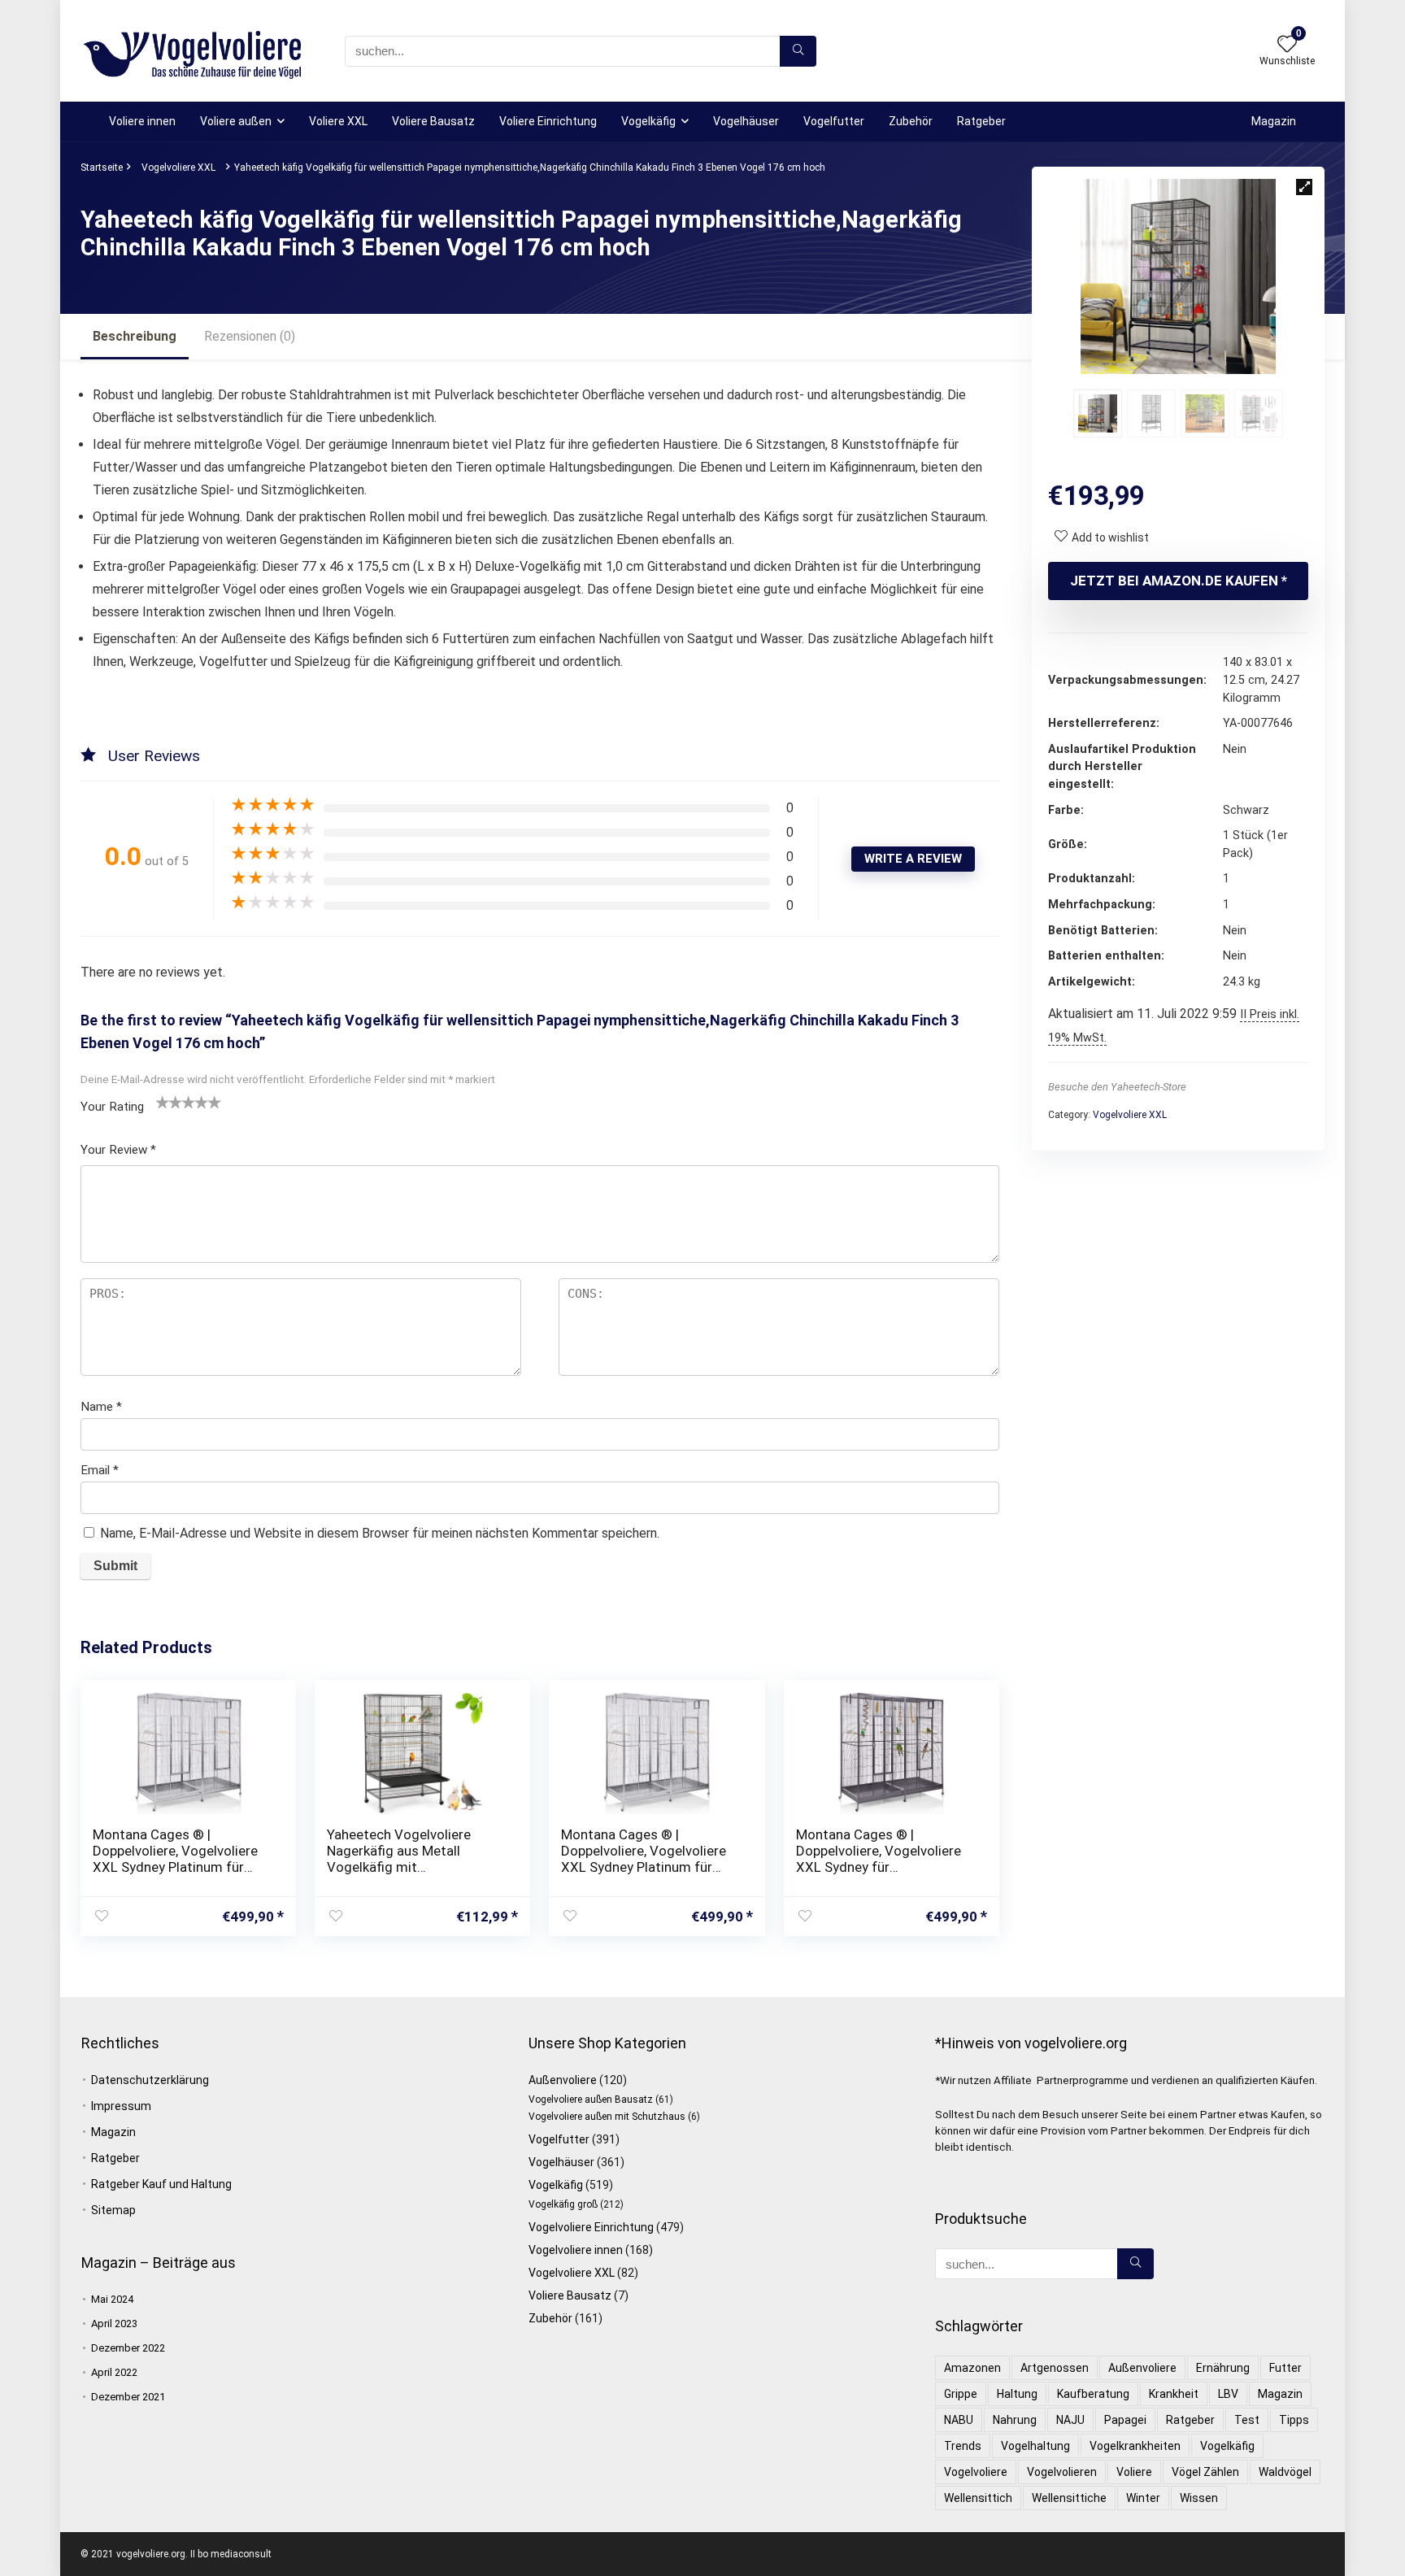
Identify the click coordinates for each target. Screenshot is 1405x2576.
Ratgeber (981, 121)
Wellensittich (978, 2498)
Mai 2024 (112, 2299)
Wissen (1199, 2498)
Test (1247, 2420)
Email (100, 1470)
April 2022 (114, 2372)
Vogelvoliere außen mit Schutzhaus (607, 2117)
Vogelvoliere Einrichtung (591, 2227)
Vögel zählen (1205, 2472)
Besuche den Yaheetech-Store (1117, 1087)
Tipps (1294, 2420)
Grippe (961, 2394)
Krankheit (1174, 2394)
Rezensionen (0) (250, 336)
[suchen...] (798, 51)
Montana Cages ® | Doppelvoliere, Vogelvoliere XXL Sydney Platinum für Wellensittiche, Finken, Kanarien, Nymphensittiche (175, 1867)
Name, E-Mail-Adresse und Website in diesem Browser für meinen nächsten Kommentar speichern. (380, 1533)
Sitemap (113, 2210)
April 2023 (114, 2324)
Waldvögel (1285, 2472)
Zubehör (911, 121)
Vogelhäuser (746, 121)
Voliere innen (142, 121)
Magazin (1274, 121)
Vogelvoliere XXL (178, 168)
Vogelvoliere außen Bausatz (591, 2100)
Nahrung (1015, 2420)
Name (101, 1407)
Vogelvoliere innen (576, 2250)
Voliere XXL (338, 121)
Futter (1285, 2368)
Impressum (121, 2106)
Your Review (118, 1150)
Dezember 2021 (128, 2397)
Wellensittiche (1069, 2498)
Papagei (1125, 2420)
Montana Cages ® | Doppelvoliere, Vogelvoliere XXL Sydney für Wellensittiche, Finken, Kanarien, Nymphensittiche (879, 1867)
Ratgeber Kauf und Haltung (161, 2184)
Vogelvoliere (976, 2472)
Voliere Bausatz (433, 121)
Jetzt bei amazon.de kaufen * (1179, 581)
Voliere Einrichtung (548, 121)
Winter (1143, 2498)
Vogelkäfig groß (563, 2204)
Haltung (1017, 2394)
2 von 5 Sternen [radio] (169, 1102)
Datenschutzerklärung (150, 2080)
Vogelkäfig (648, 121)
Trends (963, 2446)
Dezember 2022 (128, 2348)
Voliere (1134, 2472)
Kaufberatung (1093, 2394)
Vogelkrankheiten (1135, 2446)
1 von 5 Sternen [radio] (163, 1102)
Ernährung (1223, 2368)
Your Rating (112, 1107)
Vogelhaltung (1035, 2446)
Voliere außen (236, 121)
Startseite (102, 168)
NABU (959, 2420)
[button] (1304, 187)
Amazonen (972, 2368)
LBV (1228, 2394)
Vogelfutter (834, 121)
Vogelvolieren (1062, 2472)
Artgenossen (1055, 2368)
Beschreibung (135, 336)
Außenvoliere (563, 2080)
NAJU (1070, 2420)
